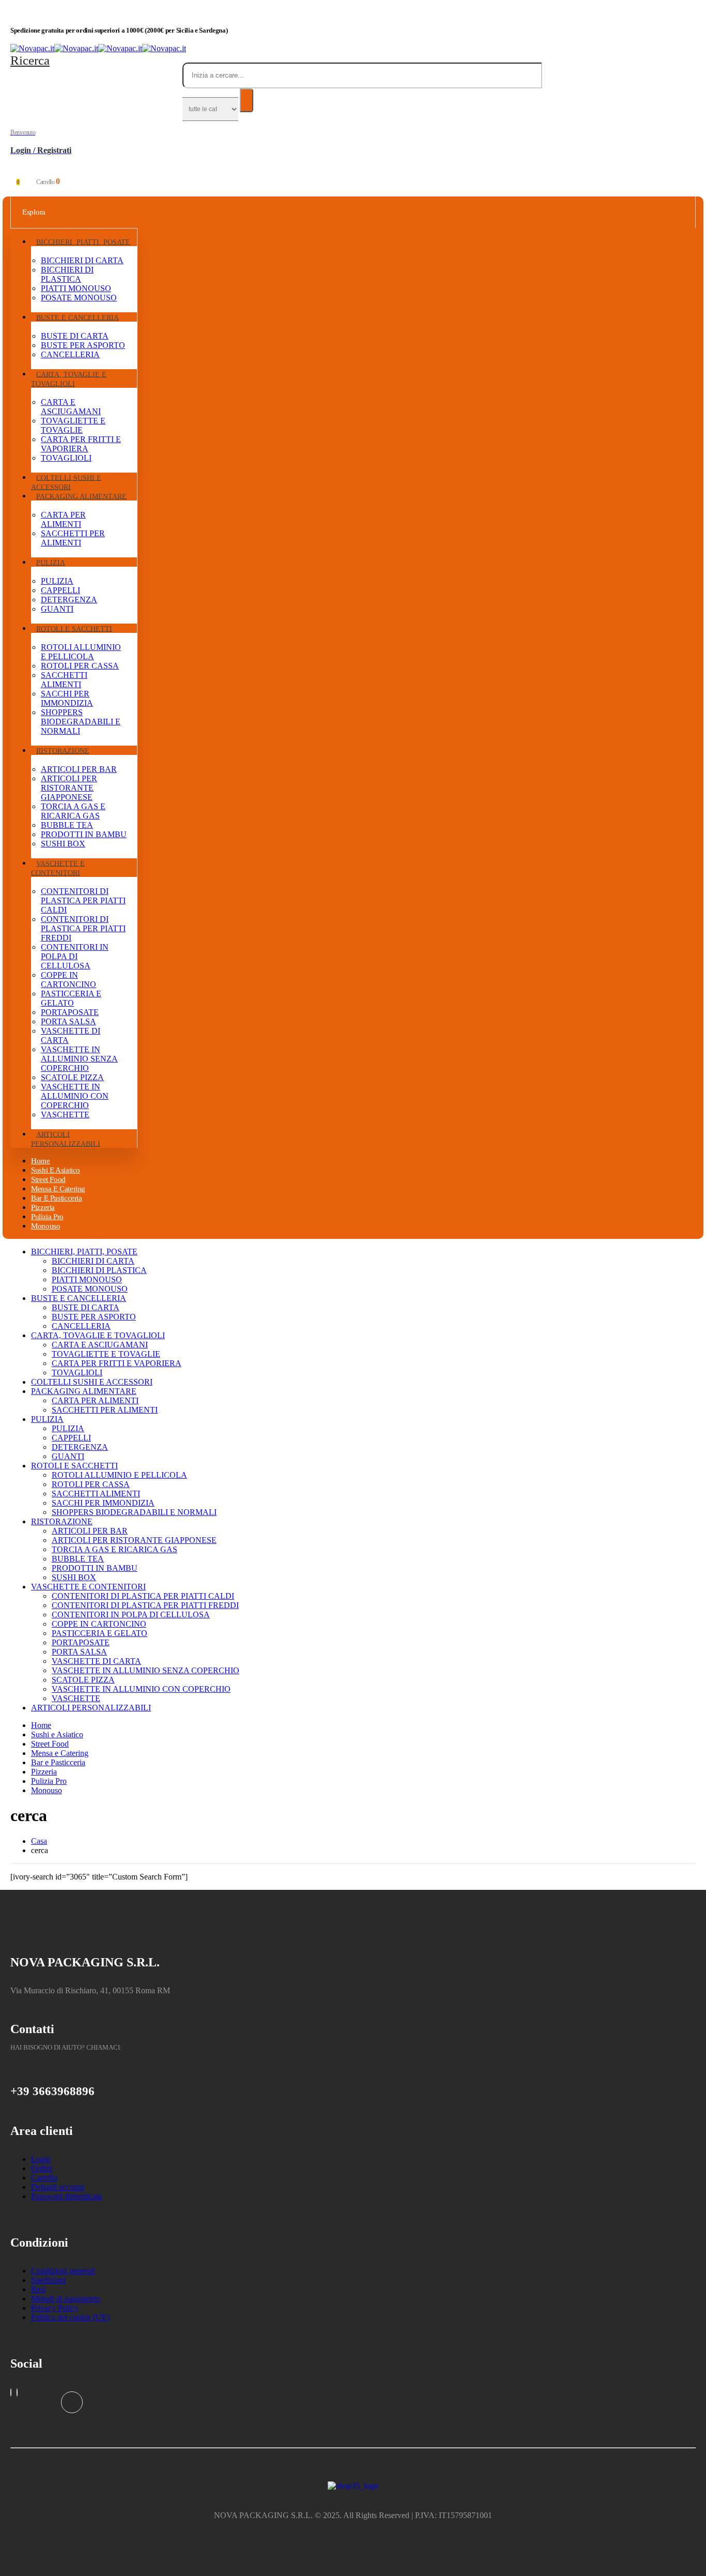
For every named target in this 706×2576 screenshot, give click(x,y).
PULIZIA (51, 562)
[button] (30, 60)
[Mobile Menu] (13, 170)
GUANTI (57, 609)
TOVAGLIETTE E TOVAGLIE (73, 425)
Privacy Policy (55, 2308)
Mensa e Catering (60, 1753)
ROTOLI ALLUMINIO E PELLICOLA (81, 652)
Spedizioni (48, 2280)
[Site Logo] (98, 48)
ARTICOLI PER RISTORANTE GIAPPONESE (69, 788)
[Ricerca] (247, 100)
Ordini (42, 2168)
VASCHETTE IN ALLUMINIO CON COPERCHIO (75, 1096)
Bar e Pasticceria (57, 1198)
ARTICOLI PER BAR (79, 769)
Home (41, 1725)
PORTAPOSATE (70, 1012)
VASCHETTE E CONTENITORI (58, 868)
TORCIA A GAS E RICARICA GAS (73, 811)
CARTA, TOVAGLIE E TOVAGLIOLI (69, 379)
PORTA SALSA (68, 1021)
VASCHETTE (65, 1115)
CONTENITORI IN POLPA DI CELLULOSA (75, 956)
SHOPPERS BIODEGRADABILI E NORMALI (81, 722)
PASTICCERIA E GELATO (71, 998)
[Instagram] (11, 2392)
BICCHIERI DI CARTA (82, 260)
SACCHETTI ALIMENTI (64, 680)
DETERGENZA (69, 600)
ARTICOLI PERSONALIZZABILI (66, 1139)
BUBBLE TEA (67, 825)
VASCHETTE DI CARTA (96, 1661)
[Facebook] (72, 2402)
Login (41, 2159)
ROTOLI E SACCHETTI (74, 628)
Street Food (50, 1744)
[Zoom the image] (353, 2486)
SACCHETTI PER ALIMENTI (73, 538)
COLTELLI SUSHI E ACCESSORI (66, 482)
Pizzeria (44, 1772)
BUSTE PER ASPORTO (83, 345)
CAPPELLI (60, 590)
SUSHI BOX (63, 844)
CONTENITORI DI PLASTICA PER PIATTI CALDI (83, 900)
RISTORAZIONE (63, 751)
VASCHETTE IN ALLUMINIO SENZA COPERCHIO (79, 1059)
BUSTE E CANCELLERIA (78, 317)
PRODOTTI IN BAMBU (84, 834)
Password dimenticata (66, 2196)
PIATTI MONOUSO (76, 288)
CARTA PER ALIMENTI (63, 519)
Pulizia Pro (49, 1781)
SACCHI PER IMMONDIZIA (67, 698)
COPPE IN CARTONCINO (68, 980)
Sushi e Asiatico (57, 1734)
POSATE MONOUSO (79, 298)
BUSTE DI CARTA (75, 336)
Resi (38, 2289)
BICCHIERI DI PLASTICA (67, 274)
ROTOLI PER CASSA (80, 666)
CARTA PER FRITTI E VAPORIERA (81, 444)
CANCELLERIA (70, 354)
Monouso (45, 1226)
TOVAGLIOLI (66, 458)
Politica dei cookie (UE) (70, 2317)
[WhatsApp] (17, 2392)
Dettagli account (58, 2187)
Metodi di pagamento (66, 2299)
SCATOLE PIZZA (72, 1077)
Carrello (44, 2178)
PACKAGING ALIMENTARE (81, 496)
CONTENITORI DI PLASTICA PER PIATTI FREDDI (83, 928)
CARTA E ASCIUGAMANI (71, 407)
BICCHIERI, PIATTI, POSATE (83, 242)
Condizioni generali (63, 2271)
